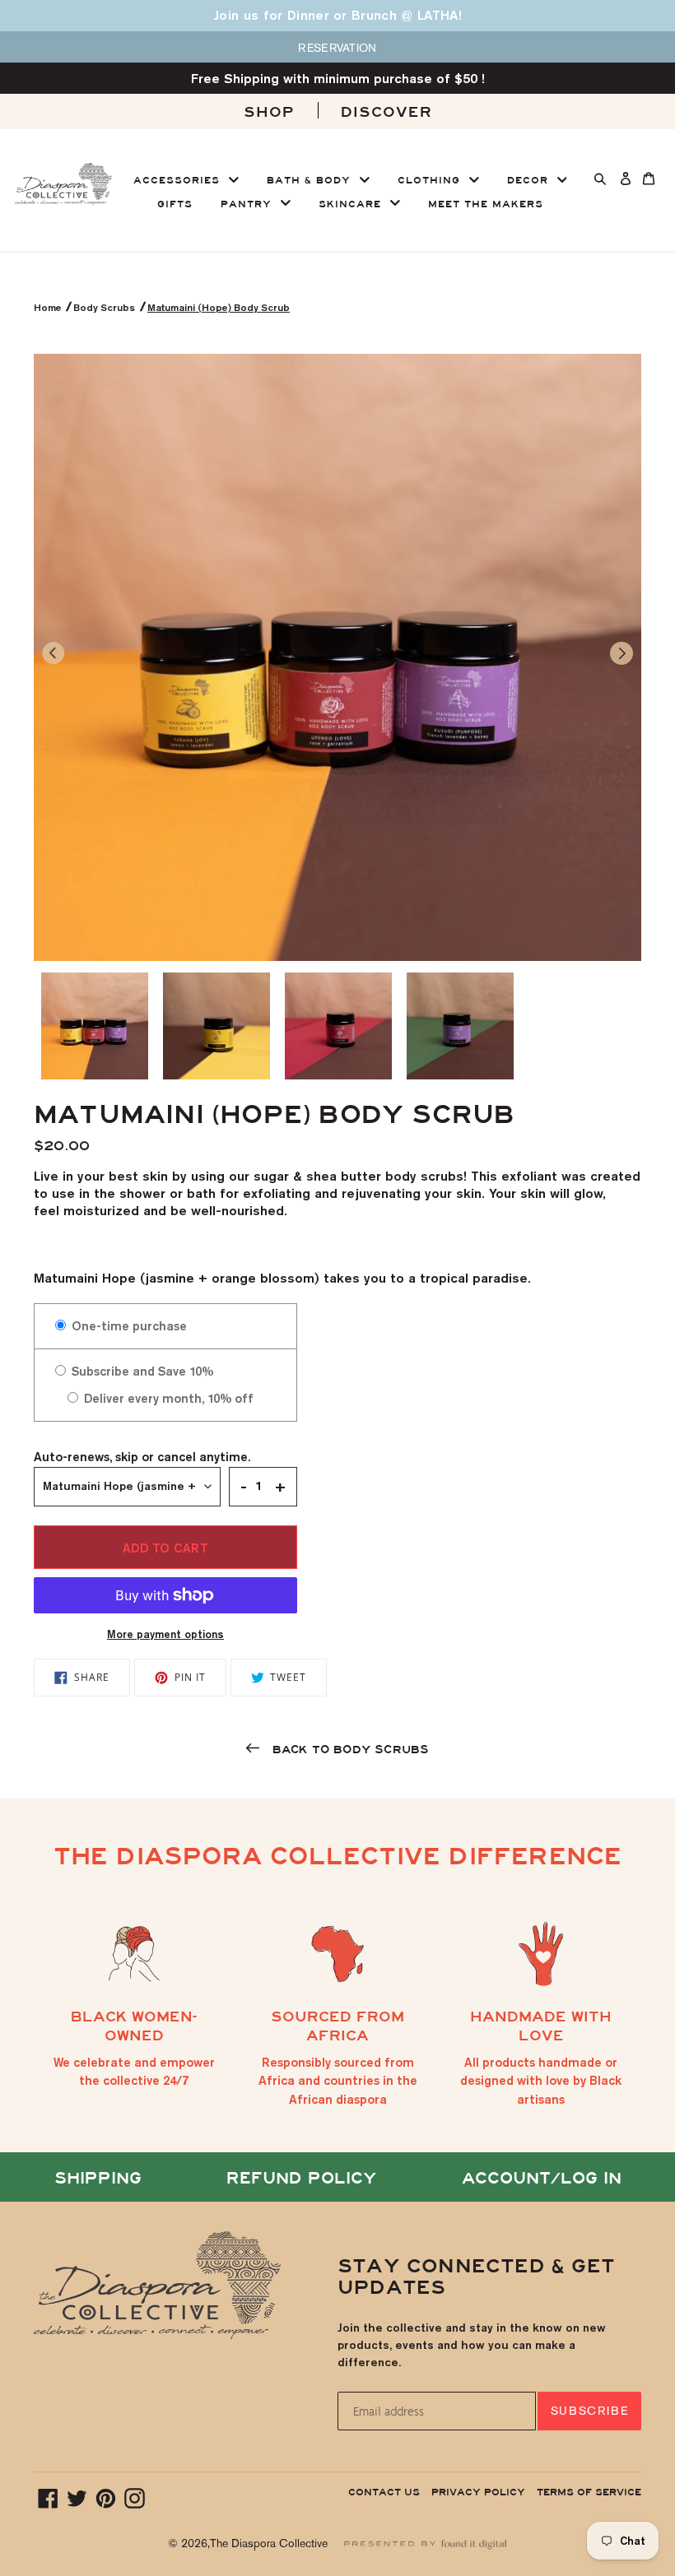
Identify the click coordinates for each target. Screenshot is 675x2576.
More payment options (165, 1634)
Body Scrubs (104, 307)
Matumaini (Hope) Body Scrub (219, 307)
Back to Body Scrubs (348, 1750)
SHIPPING (98, 2178)
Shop (269, 112)
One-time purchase (128, 1326)
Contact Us (384, 2492)
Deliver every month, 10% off (167, 1398)
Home (49, 307)
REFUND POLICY (301, 2178)
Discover (386, 112)
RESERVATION (337, 48)
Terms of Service (589, 2492)
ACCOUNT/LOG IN (542, 2178)
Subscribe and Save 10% (141, 1371)
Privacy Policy (478, 2492)
